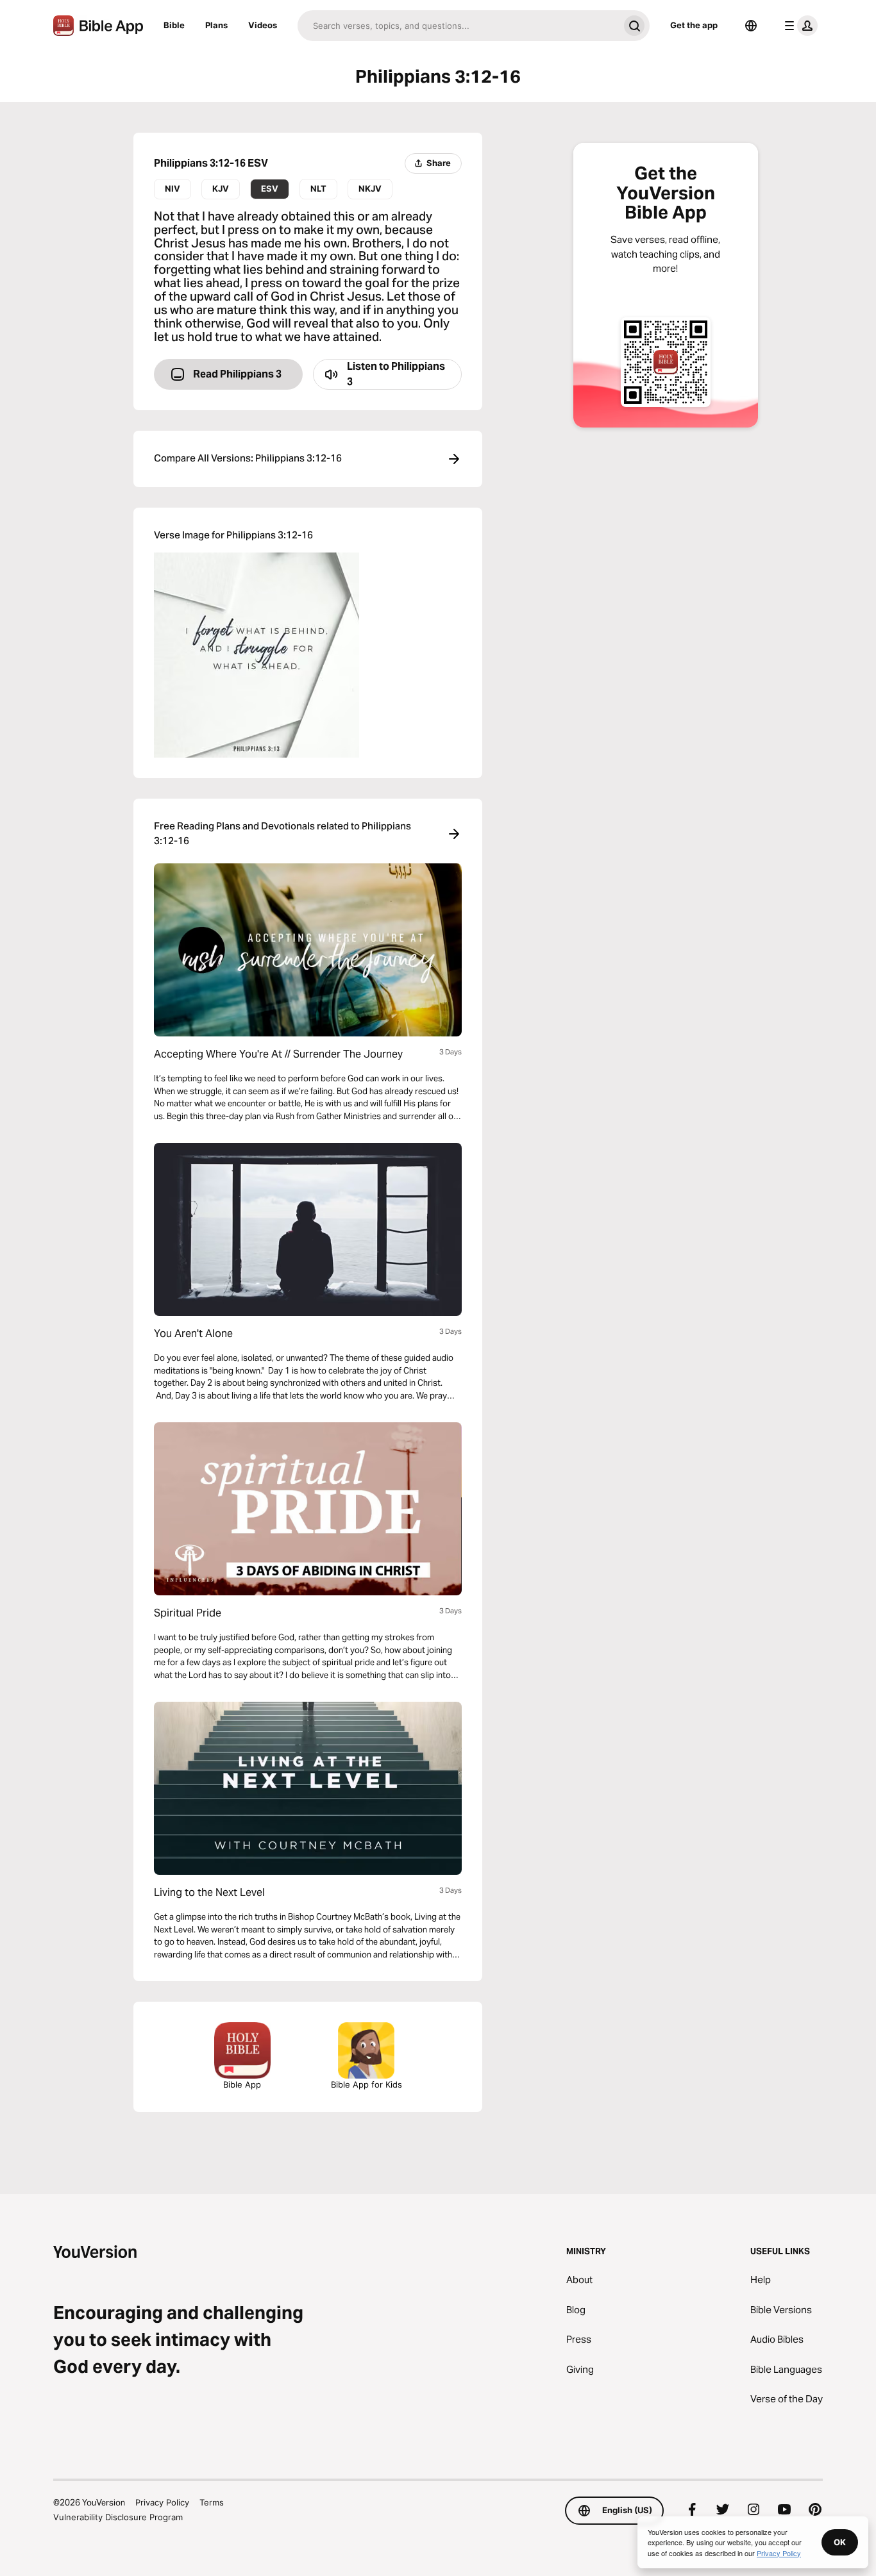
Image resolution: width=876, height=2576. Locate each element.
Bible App (242, 2084)
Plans (216, 25)
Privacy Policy (162, 2502)
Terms (212, 2502)
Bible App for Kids (366, 2084)
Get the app (694, 25)
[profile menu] (798, 26)
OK (840, 2542)
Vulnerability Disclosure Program (118, 2517)
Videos (263, 25)
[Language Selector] (751, 26)
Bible (174, 25)
